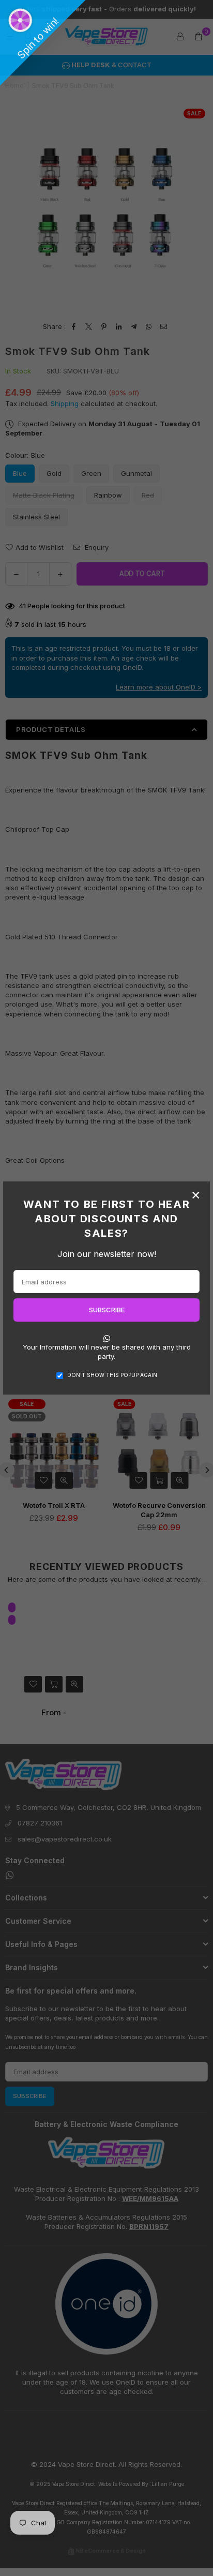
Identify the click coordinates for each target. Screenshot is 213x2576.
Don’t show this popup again (112, 1375)
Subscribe (107, 1310)
